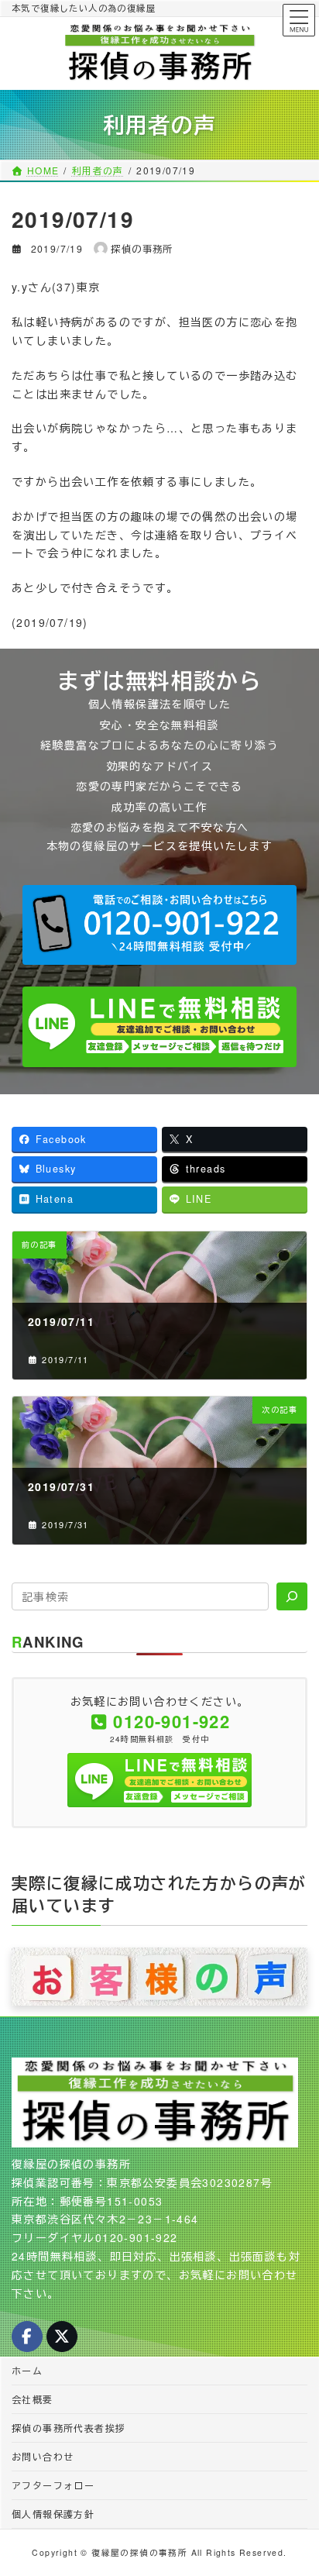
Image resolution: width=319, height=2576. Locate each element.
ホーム (27, 2370)
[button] (159, 925)
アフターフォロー (53, 2485)
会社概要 (33, 2399)
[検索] (292, 1596)
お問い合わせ (43, 2456)
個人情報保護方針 (53, 2514)
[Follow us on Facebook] (27, 2337)
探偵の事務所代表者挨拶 (69, 2428)
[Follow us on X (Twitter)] (62, 2337)
